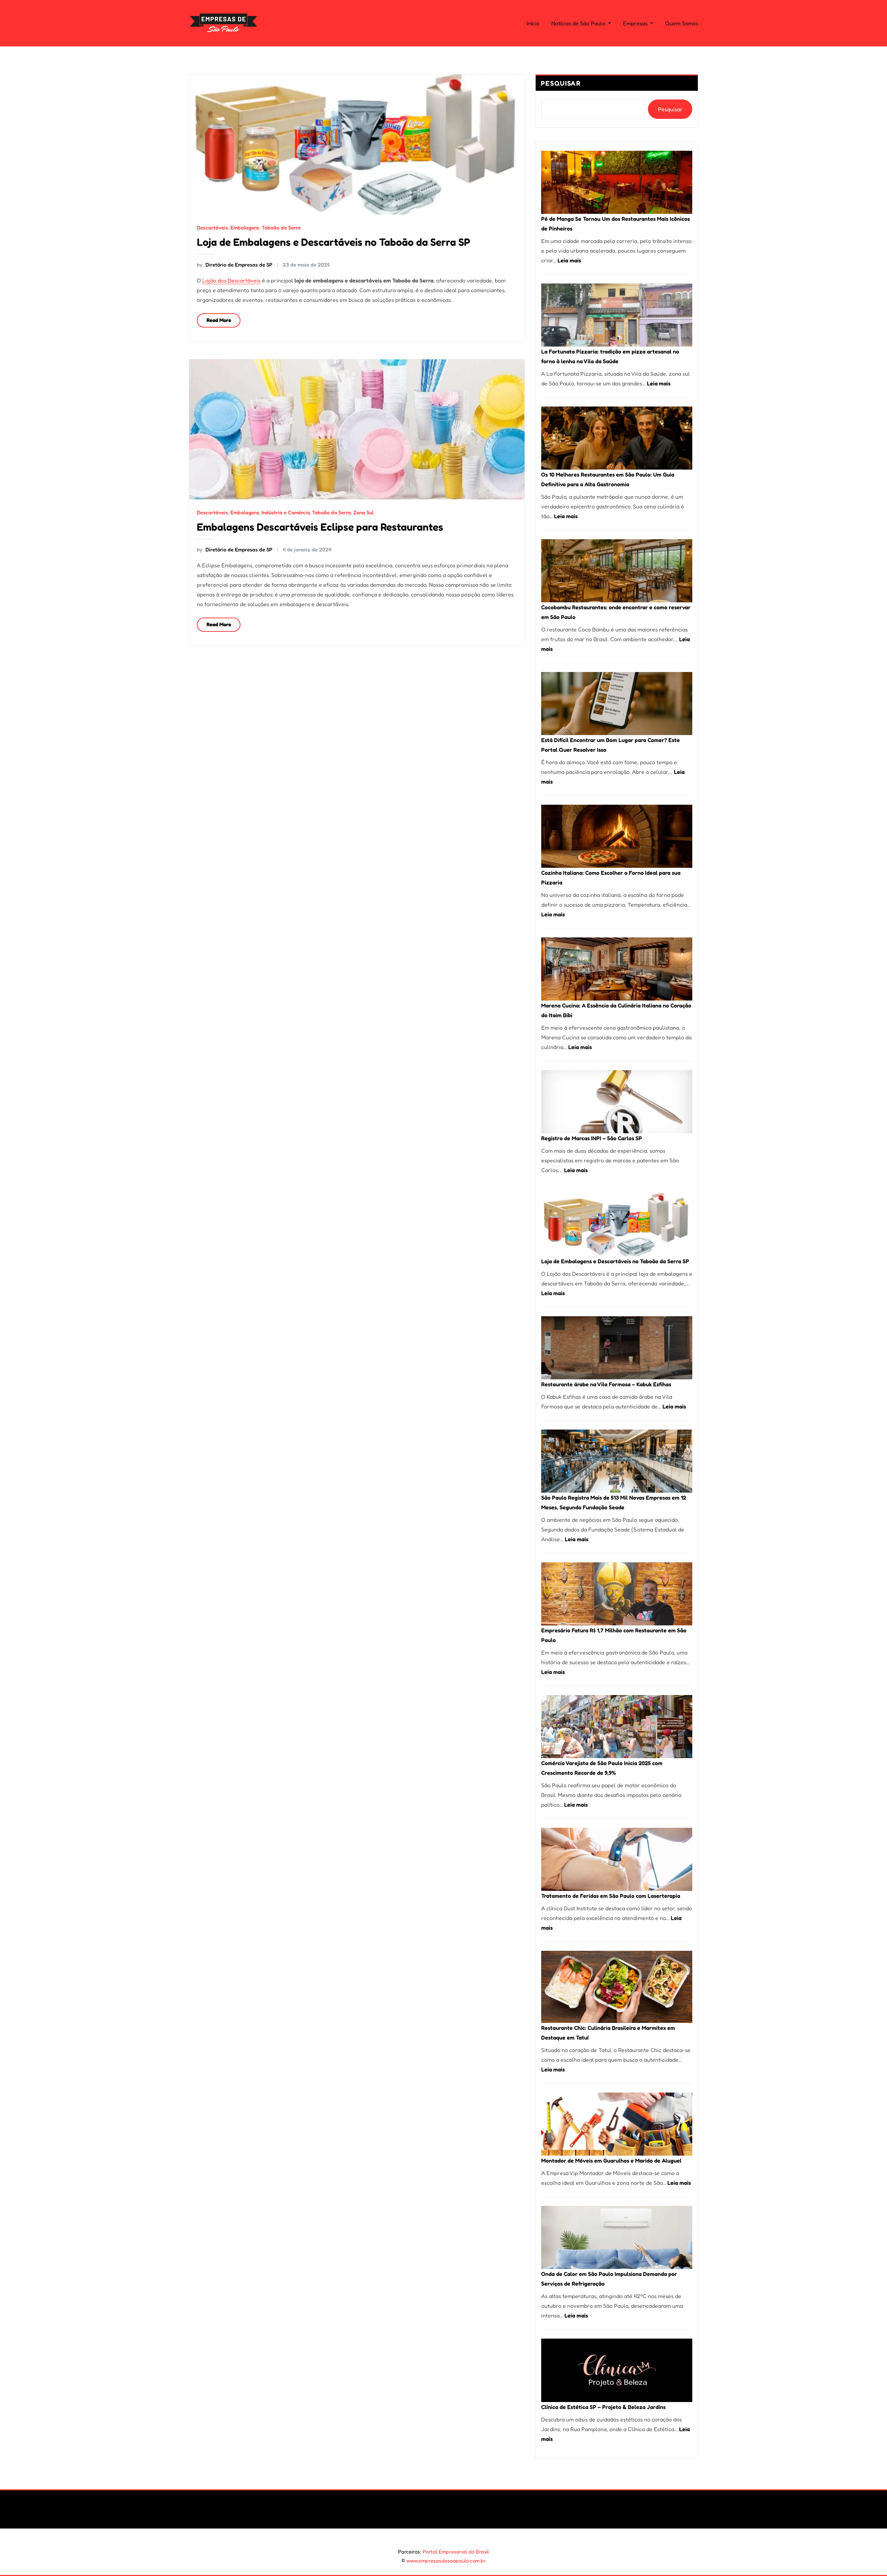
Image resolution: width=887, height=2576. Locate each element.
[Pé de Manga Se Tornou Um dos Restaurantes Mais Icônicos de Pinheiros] (617, 182)
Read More (219, 320)
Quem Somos (682, 23)
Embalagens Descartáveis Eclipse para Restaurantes (320, 527)
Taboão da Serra (281, 228)
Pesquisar (561, 83)
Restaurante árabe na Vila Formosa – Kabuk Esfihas (606, 1384)
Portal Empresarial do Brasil (456, 2552)
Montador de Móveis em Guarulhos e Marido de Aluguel (611, 2160)
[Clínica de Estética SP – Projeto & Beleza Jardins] (617, 2370)
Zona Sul (363, 512)
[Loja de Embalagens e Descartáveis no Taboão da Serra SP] (617, 1225)
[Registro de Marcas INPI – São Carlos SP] (617, 1102)
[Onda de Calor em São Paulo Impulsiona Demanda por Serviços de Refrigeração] (617, 2237)
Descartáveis (212, 228)
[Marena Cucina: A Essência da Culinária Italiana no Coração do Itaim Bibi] (617, 969)
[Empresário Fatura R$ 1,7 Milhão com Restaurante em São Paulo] (617, 1594)
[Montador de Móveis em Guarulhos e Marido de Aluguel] (617, 2124)
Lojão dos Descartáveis (231, 280)
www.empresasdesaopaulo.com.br (446, 2561)
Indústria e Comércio (286, 512)
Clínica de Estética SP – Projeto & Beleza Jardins (603, 2407)
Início (533, 23)
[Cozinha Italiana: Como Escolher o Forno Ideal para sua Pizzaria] (617, 836)
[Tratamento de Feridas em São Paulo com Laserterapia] (617, 1859)
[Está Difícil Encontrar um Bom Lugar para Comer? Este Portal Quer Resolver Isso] (617, 704)
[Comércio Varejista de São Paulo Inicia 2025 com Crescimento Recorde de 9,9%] (617, 1727)
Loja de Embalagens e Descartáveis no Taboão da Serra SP (333, 242)
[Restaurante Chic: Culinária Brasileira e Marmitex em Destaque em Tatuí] (617, 1987)
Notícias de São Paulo (579, 23)
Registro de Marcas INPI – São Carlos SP (592, 1138)
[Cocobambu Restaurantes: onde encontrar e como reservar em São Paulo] (617, 571)
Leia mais (569, 260)
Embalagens (245, 228)
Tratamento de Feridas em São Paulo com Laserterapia (611, 1896)
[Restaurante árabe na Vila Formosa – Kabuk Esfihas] (617, 1348)
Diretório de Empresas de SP (235, 265)
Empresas (636, 23)
